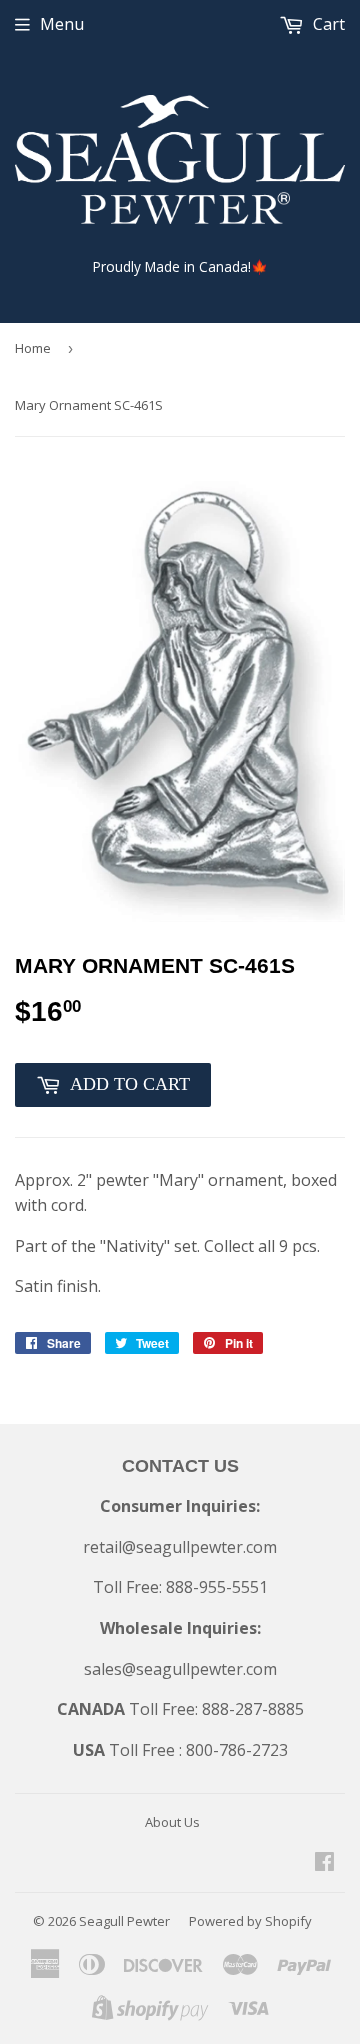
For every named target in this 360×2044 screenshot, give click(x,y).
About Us (172, 1822)
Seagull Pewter (124, 1921)
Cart (327, 24)
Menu (62, 24)
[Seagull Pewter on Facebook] (324, 1863)
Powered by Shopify (250, 1921)
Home (33, 348)
